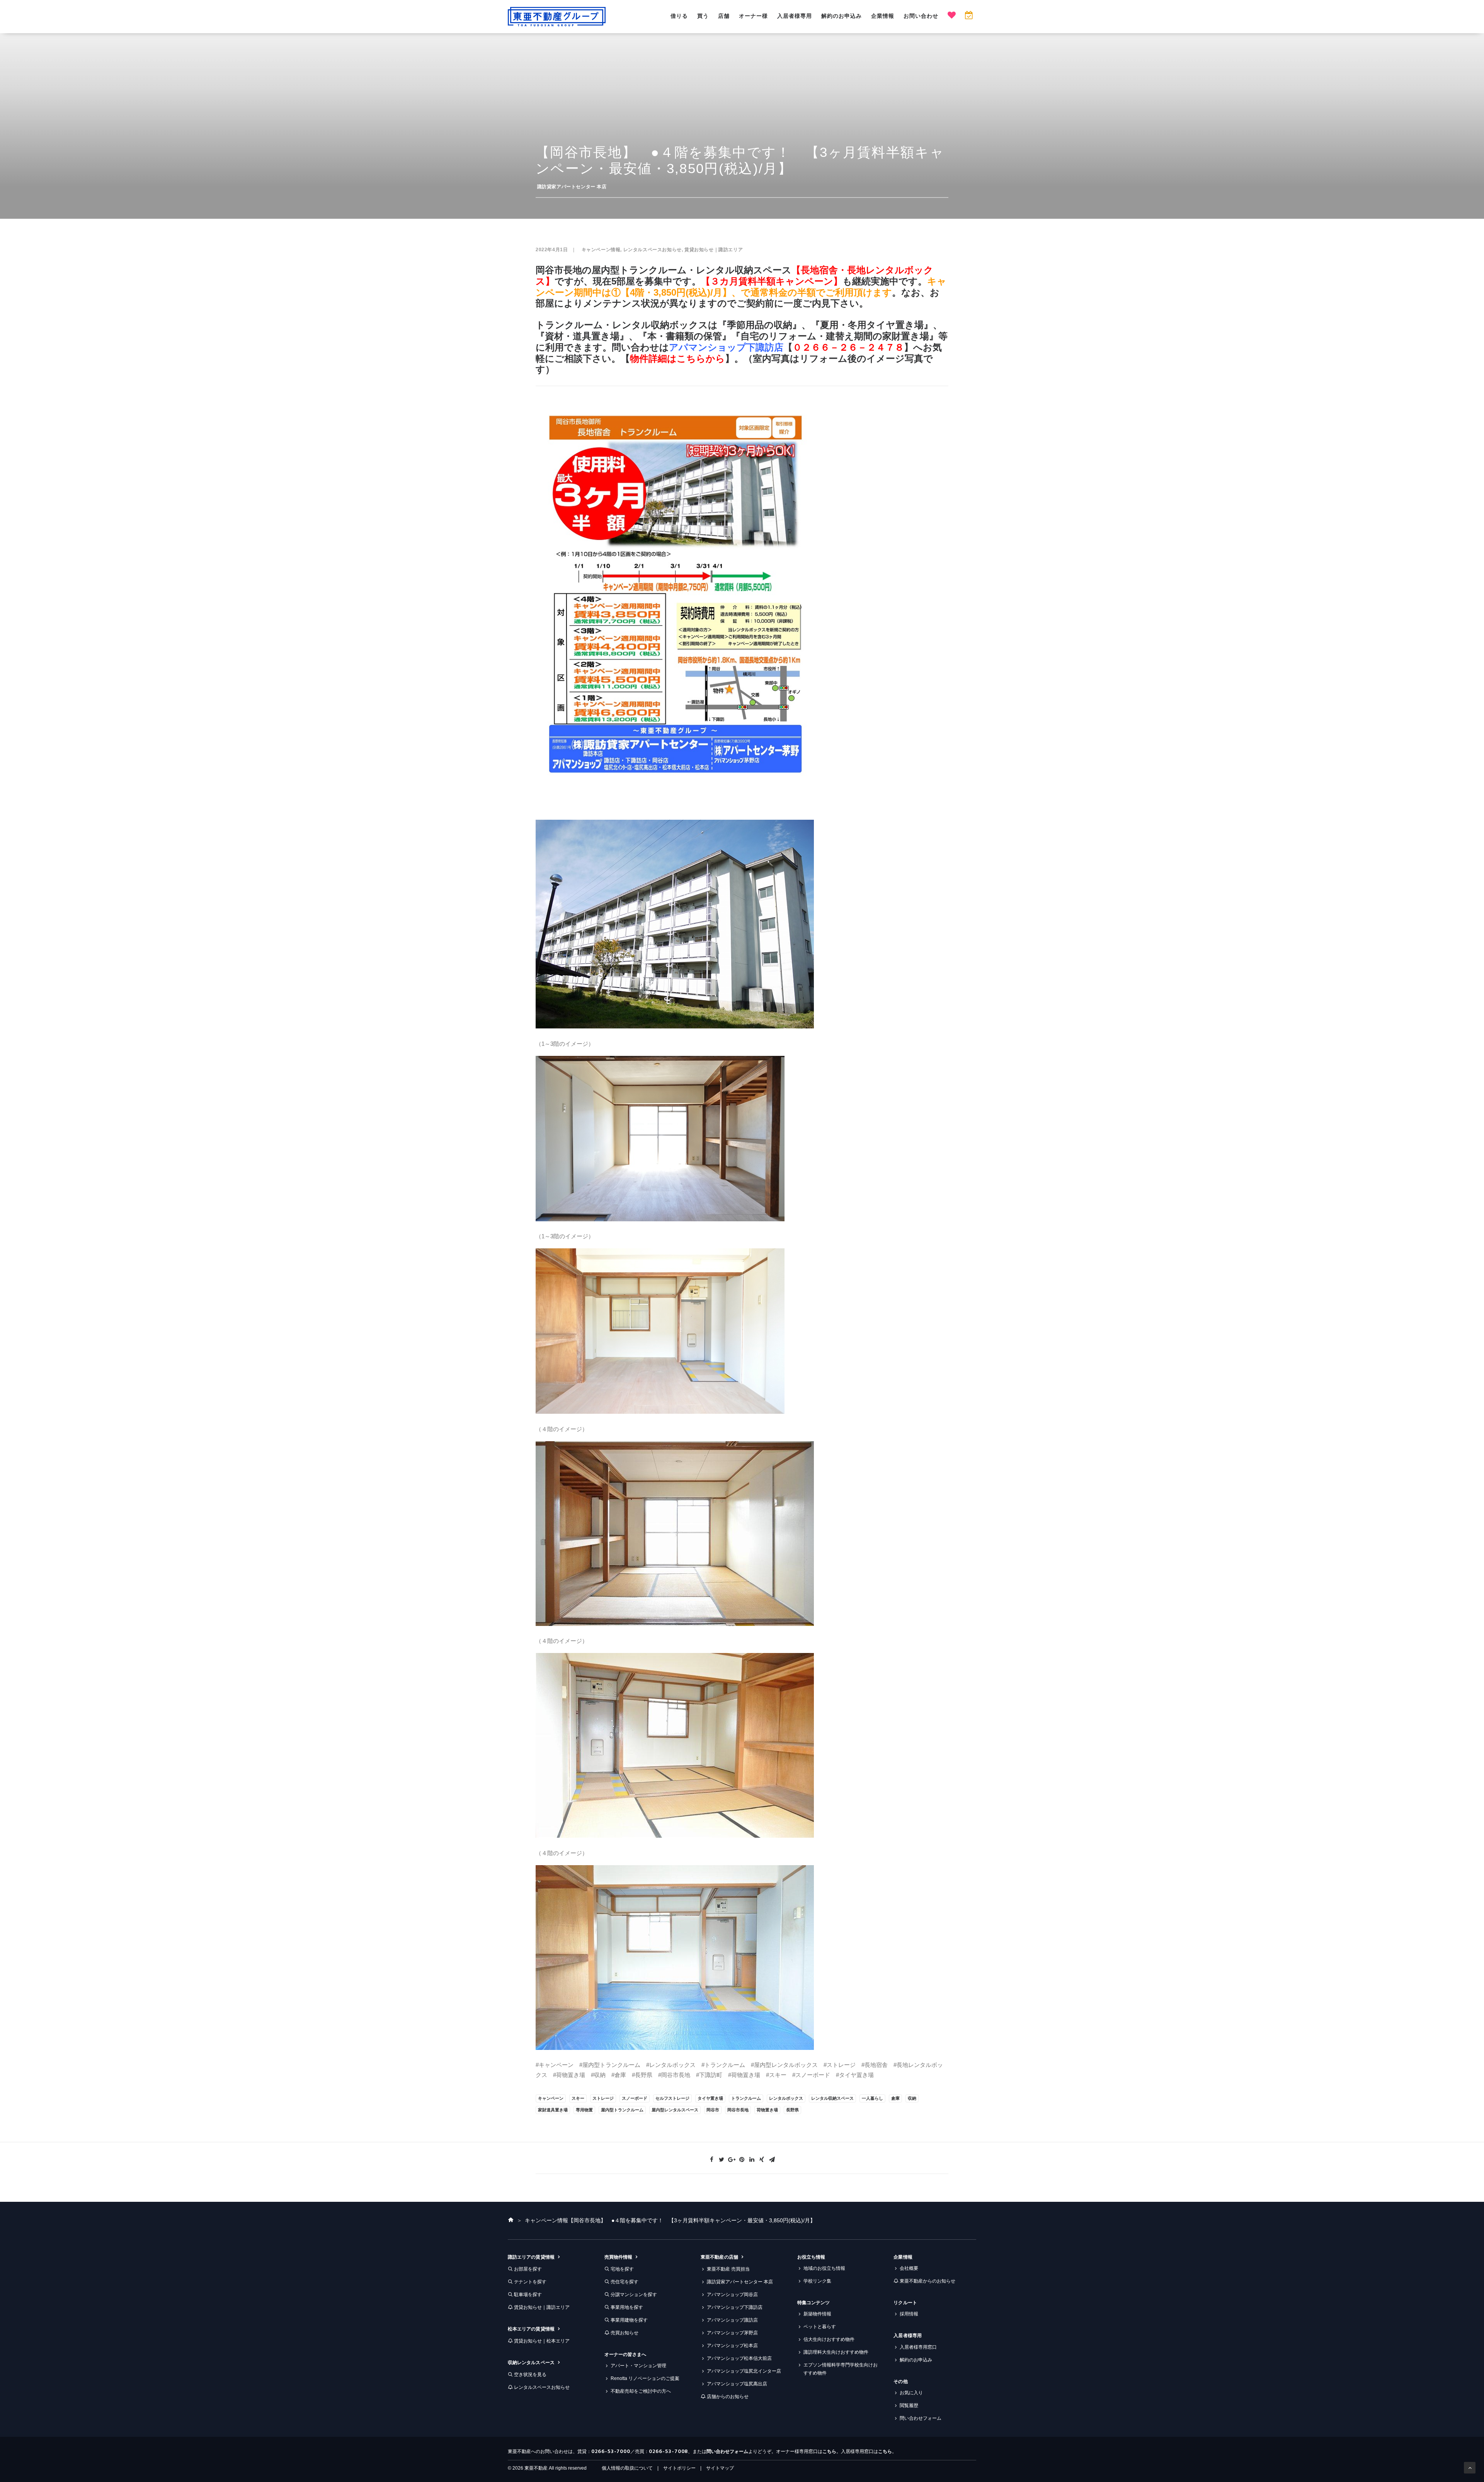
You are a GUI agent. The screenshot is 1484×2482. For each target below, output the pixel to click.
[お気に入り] (952, 16)
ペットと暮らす (820, 2327)
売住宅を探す (625, 2282)
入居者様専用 (795, 16)
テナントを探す (530, 2282)
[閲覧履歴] (969, 16)
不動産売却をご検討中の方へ (641, 2391)
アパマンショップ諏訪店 (732, 2320)
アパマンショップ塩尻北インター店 (744, 2371)
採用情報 (909, 2314)
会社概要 (909, 2268)
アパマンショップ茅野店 (732, 2333)
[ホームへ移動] (511, 2220)
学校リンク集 (817, 2281)
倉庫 (895, 2098)
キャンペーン (551, 2098)
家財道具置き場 (553, 2110)
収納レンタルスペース (531, 2363)
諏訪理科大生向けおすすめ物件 (836, 2352)
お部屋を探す (528, 2269)
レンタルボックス (786, 2098)
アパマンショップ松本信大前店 (739, 2358)
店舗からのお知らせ (728, 2397)
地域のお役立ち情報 (824, 2268)
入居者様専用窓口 (918, 2347)
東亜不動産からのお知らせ (927, 2281)
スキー (578, 2098)
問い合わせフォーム (921, 2418)
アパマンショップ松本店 (732, 2346)
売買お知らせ (625, 2333)
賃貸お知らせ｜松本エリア (542, 2341)
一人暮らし (872, 2098)
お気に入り (911, 2393)
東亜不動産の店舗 (719, 2257)
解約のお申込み (842, 16)
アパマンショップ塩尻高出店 (737, 2384)
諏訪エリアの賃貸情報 (531, 2257)
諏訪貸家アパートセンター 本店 (572, 187)
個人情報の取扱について (627, 2468)
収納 (912, 2098)
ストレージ (603, 2098)
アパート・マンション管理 (638, 2366)
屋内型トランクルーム (622, 2110)
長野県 (792, 2110)
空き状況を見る (530, 2375)
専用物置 (584, 2110)
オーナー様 (753, 16)
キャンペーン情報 (601, 250)
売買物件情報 (618, 2257)
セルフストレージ (672, 2098)
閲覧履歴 (909, 2405)
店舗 (724, 16)
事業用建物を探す (629, 2320)
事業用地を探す (627, 2307)
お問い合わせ (921, 16)
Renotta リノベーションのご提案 (645, 2378)
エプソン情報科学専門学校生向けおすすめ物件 (841, 2369)
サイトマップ (720, 2468)
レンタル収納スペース (832, 2098)
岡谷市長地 (738, 2110)
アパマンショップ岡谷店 (732, 2295)
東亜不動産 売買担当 (728, 2269)
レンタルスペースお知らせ (653, 250)
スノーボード (635, 2098)
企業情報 (883, 16)
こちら (829, 2451)
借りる (679, 16)
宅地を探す (622, 2269)
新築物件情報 (817, 2314)
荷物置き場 (767, 2110)
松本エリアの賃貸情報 (531, 2329)
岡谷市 (713, 2110)
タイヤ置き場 (710, 2098)
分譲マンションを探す (634, 2295)
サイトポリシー (679, 2468)
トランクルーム (746, 2098)
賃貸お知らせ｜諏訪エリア (714, 250)
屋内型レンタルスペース (675, 2110)
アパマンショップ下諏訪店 (726, 347)
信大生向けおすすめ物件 (829, 2339)
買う (703, 16)
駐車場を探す (528, 2295)
